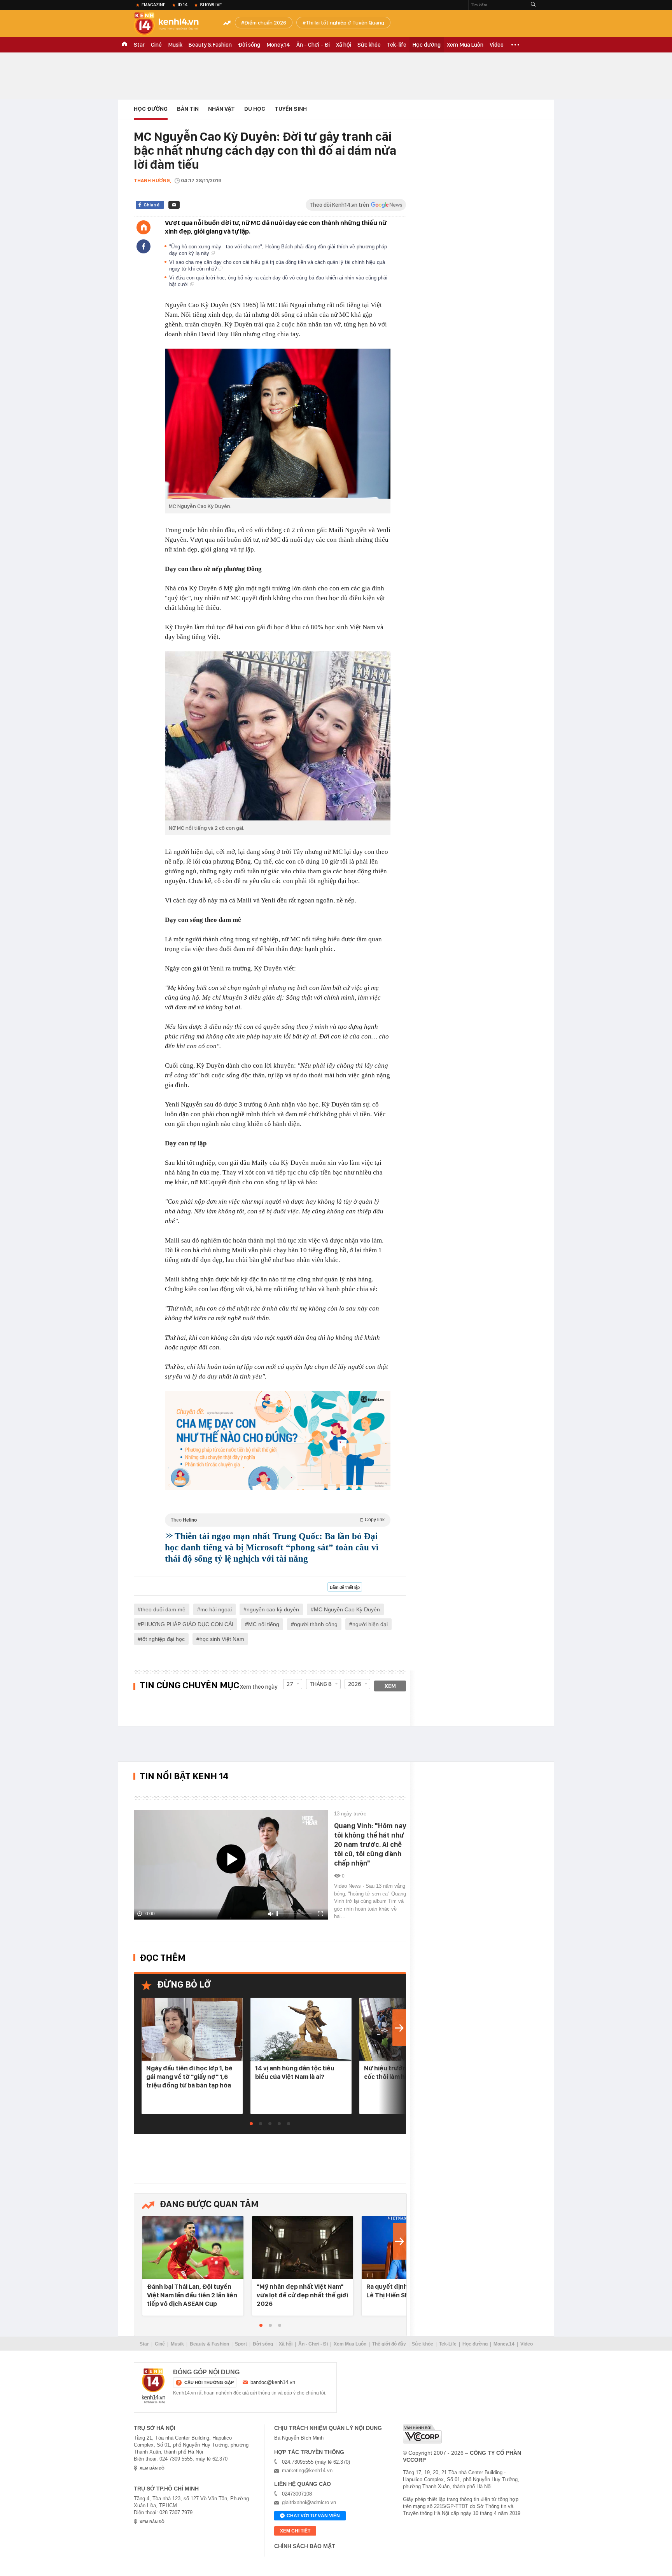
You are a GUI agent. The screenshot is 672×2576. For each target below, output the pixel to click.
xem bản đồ (152, 2468)
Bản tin (188, 109)
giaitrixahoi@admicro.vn (309, 2502)
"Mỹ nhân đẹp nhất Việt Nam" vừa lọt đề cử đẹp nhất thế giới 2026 (302, 2295)
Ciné (156, 45)
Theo (278, 1520)
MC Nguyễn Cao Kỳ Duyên (347, 1609)
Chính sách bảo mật (305, 2546)
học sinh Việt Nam (222, 1639)
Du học (255, 109)
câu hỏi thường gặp (209, 2382)
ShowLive (211, 5)
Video (497, 45)
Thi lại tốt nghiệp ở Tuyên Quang (345, 23)
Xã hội (344, 45)
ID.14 (183, 5)
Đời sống (249, 45)
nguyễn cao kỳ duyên (273, 1609)
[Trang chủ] (143, 227)
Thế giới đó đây (389, 2344)
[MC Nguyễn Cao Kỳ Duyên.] (278, 424)
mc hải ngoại (216, 1609)
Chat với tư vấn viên (313, 2516)
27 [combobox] (290, 1684)
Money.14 (278, 45)
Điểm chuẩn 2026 (265, 23)
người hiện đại (370, 1624)
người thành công (316, 1624)
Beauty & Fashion (210, 45)
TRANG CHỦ (124, 45)
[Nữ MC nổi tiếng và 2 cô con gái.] (278, 736)
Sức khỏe (369, 45)
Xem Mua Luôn (465, 45)
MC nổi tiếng (264, 1624)
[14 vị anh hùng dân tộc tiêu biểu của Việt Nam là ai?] (301, 2030)
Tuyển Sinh (291, 109)
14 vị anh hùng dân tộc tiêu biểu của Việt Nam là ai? (295, 2072)
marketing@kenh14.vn (307, 2470)
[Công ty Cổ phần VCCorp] (422, 2434)
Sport (241, 2344)
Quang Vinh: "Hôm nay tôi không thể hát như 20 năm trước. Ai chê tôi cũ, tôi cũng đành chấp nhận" (370, 1844)
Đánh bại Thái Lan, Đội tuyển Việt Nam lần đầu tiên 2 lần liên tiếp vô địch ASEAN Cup (192, 2295)
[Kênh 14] (154, 2386)
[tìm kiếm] (533, 5)
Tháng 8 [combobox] (321, 1684)
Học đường (427, 45)
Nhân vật (221, 109)
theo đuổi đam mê (163, 1609)
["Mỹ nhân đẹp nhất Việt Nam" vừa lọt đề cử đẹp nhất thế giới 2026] (303, 2248)
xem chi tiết (295, 2531)
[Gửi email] (174, 205)
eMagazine (153, 5)
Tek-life (397, 45)
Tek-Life (448, 2344)
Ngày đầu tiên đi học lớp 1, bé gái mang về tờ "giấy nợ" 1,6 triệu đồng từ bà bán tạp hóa (189, 2077)
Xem (390, 1686)
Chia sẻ (151, 205)
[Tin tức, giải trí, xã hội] (173, 24)
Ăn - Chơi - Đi (313, 45)
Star (139, 45)
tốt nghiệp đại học (163, 1639)
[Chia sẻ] (143, 246)
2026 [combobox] (355, 1684)
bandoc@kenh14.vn (273, 2382)
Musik (175, 45)
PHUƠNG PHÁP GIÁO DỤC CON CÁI (187, 1624)
